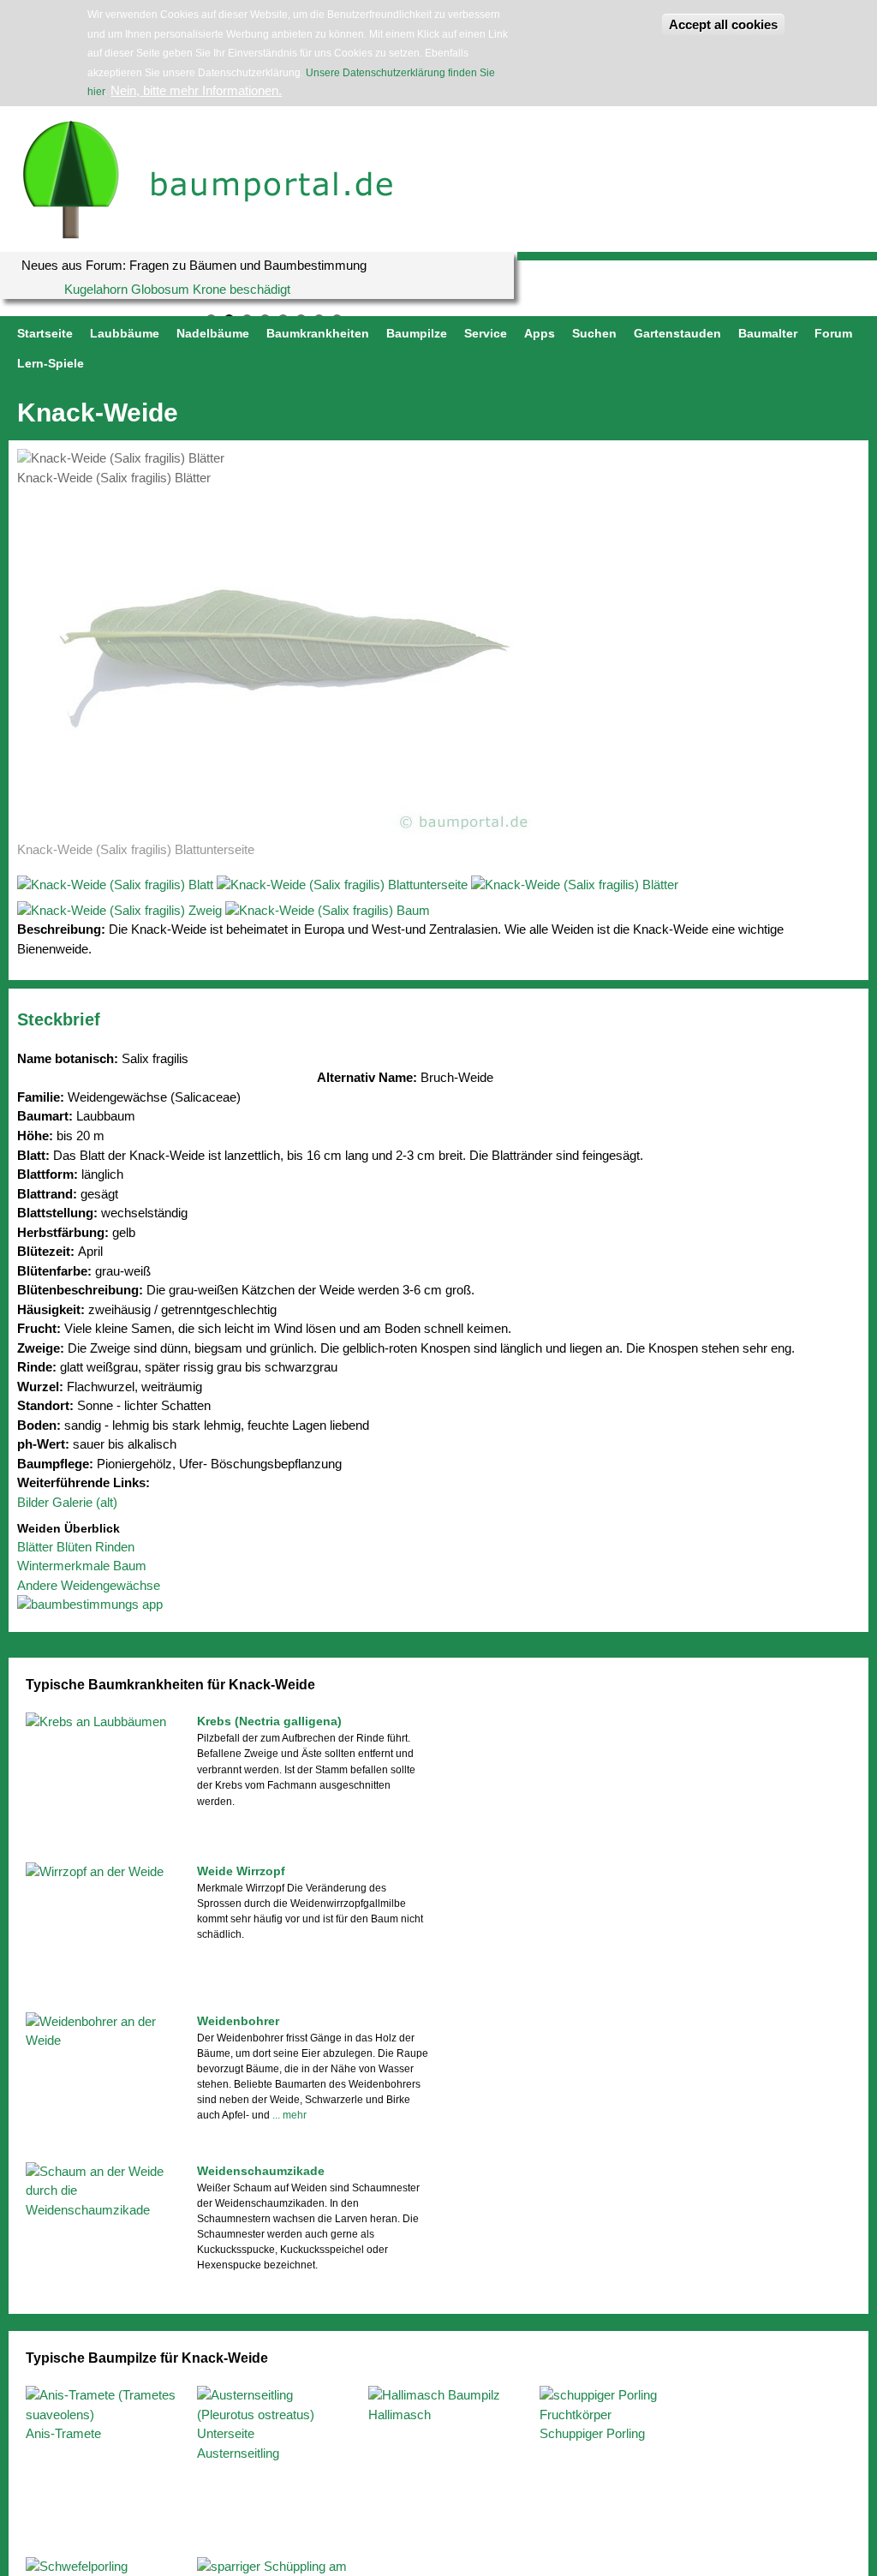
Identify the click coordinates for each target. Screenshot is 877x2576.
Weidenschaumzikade (261, 2171)
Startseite (45, 333)
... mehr (289, 2115)
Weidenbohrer (238, 2021)
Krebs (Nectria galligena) (269, 1721)
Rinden (115, 1547)
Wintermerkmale (63, 1566)
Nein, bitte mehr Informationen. (196, 90)
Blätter (35, 1547)
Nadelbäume (213, 333)
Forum (833, 333)
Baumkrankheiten (318, 333)
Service (486, 333)
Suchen (594, 333)
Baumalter (768, 333)
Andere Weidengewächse (89, 1585)
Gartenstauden (677, 333)
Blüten (74, 1547)
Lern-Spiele (51, 363)
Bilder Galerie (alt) (67, 1502)
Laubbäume (125, 333)
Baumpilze (417, 333)
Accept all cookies (723, 24)
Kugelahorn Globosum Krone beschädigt (177, 289)
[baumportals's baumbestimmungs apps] (438, 1605)
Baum (130, 1566)
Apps (540, 333)
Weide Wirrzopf (241, 1871)
